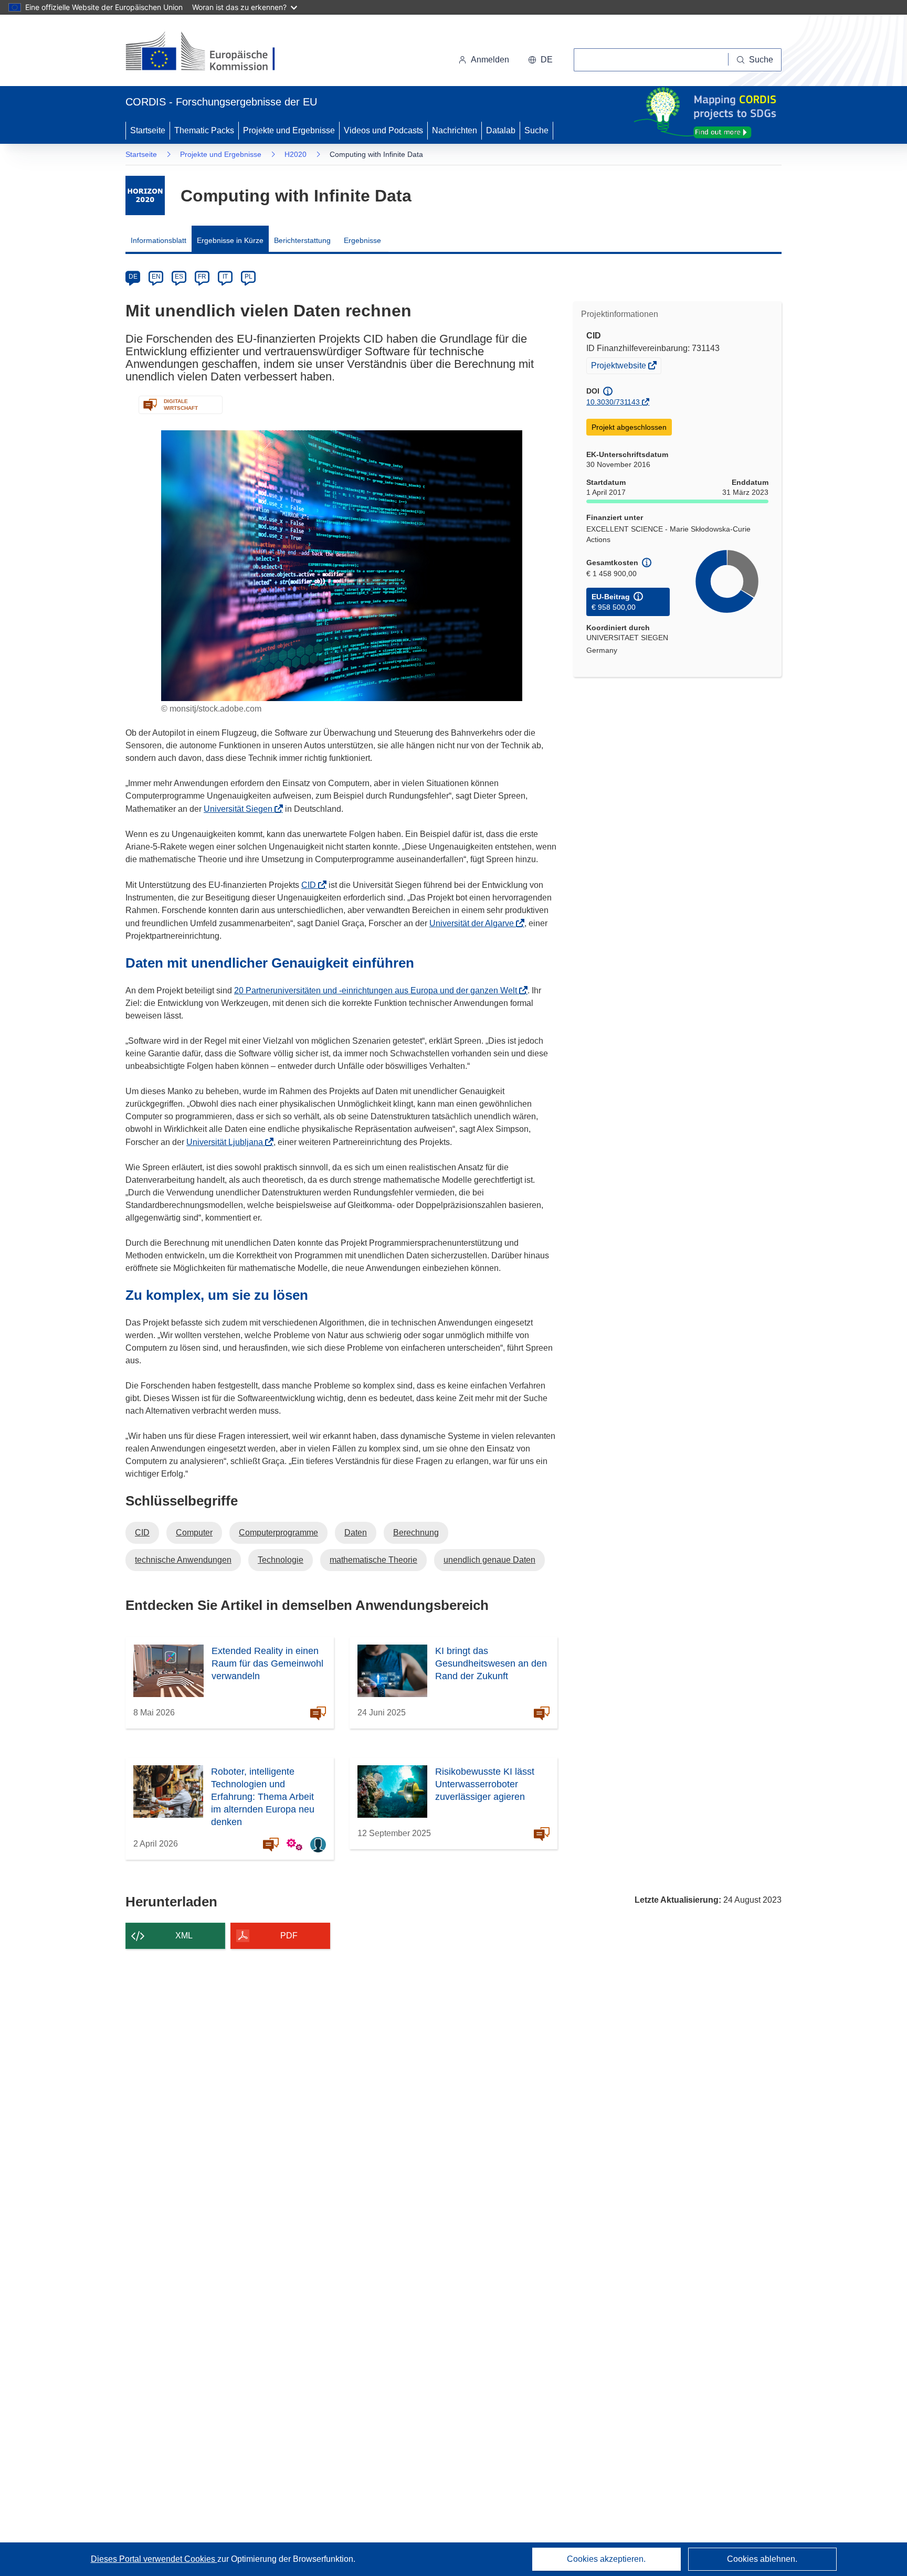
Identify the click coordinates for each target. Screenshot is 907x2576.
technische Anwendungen (183, 1560)
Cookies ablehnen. (762, 2559)
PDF (289, 1936)
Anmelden (490, 60)
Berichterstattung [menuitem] (302, 240)
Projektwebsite (619, 367)
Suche (536, 130)
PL (249, 277)
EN (156, 277)
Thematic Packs (204, 130)
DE (133, 277)
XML (184, 1936)
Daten (356, 1533)
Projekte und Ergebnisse (289, 130)
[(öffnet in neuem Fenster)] (210, 52)
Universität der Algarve (475, 923)
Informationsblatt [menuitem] (159, 240)
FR (202, 277)
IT (225, 277)
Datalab (501, 130)
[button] (540, 60)
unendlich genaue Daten (489, 1560)
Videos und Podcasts (383, 130)
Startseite (148, 130)
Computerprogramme (278, 1533)
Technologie (281, 1560)
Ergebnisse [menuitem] (362, 240)
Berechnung (416, 1533)
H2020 (296, 154)
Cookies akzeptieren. (606, 2559)
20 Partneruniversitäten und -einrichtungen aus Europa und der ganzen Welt (379, 990)
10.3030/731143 (613, 402)
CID (312, 885)
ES (179, 277)
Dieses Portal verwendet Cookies (154, 2559)
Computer (194, 1533)
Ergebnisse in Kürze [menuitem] (230, 240)
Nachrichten (455, 130)
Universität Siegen (241, 809)
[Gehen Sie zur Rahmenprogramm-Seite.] (145, 195)
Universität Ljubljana (228, 1142)
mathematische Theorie (373, 1560)
